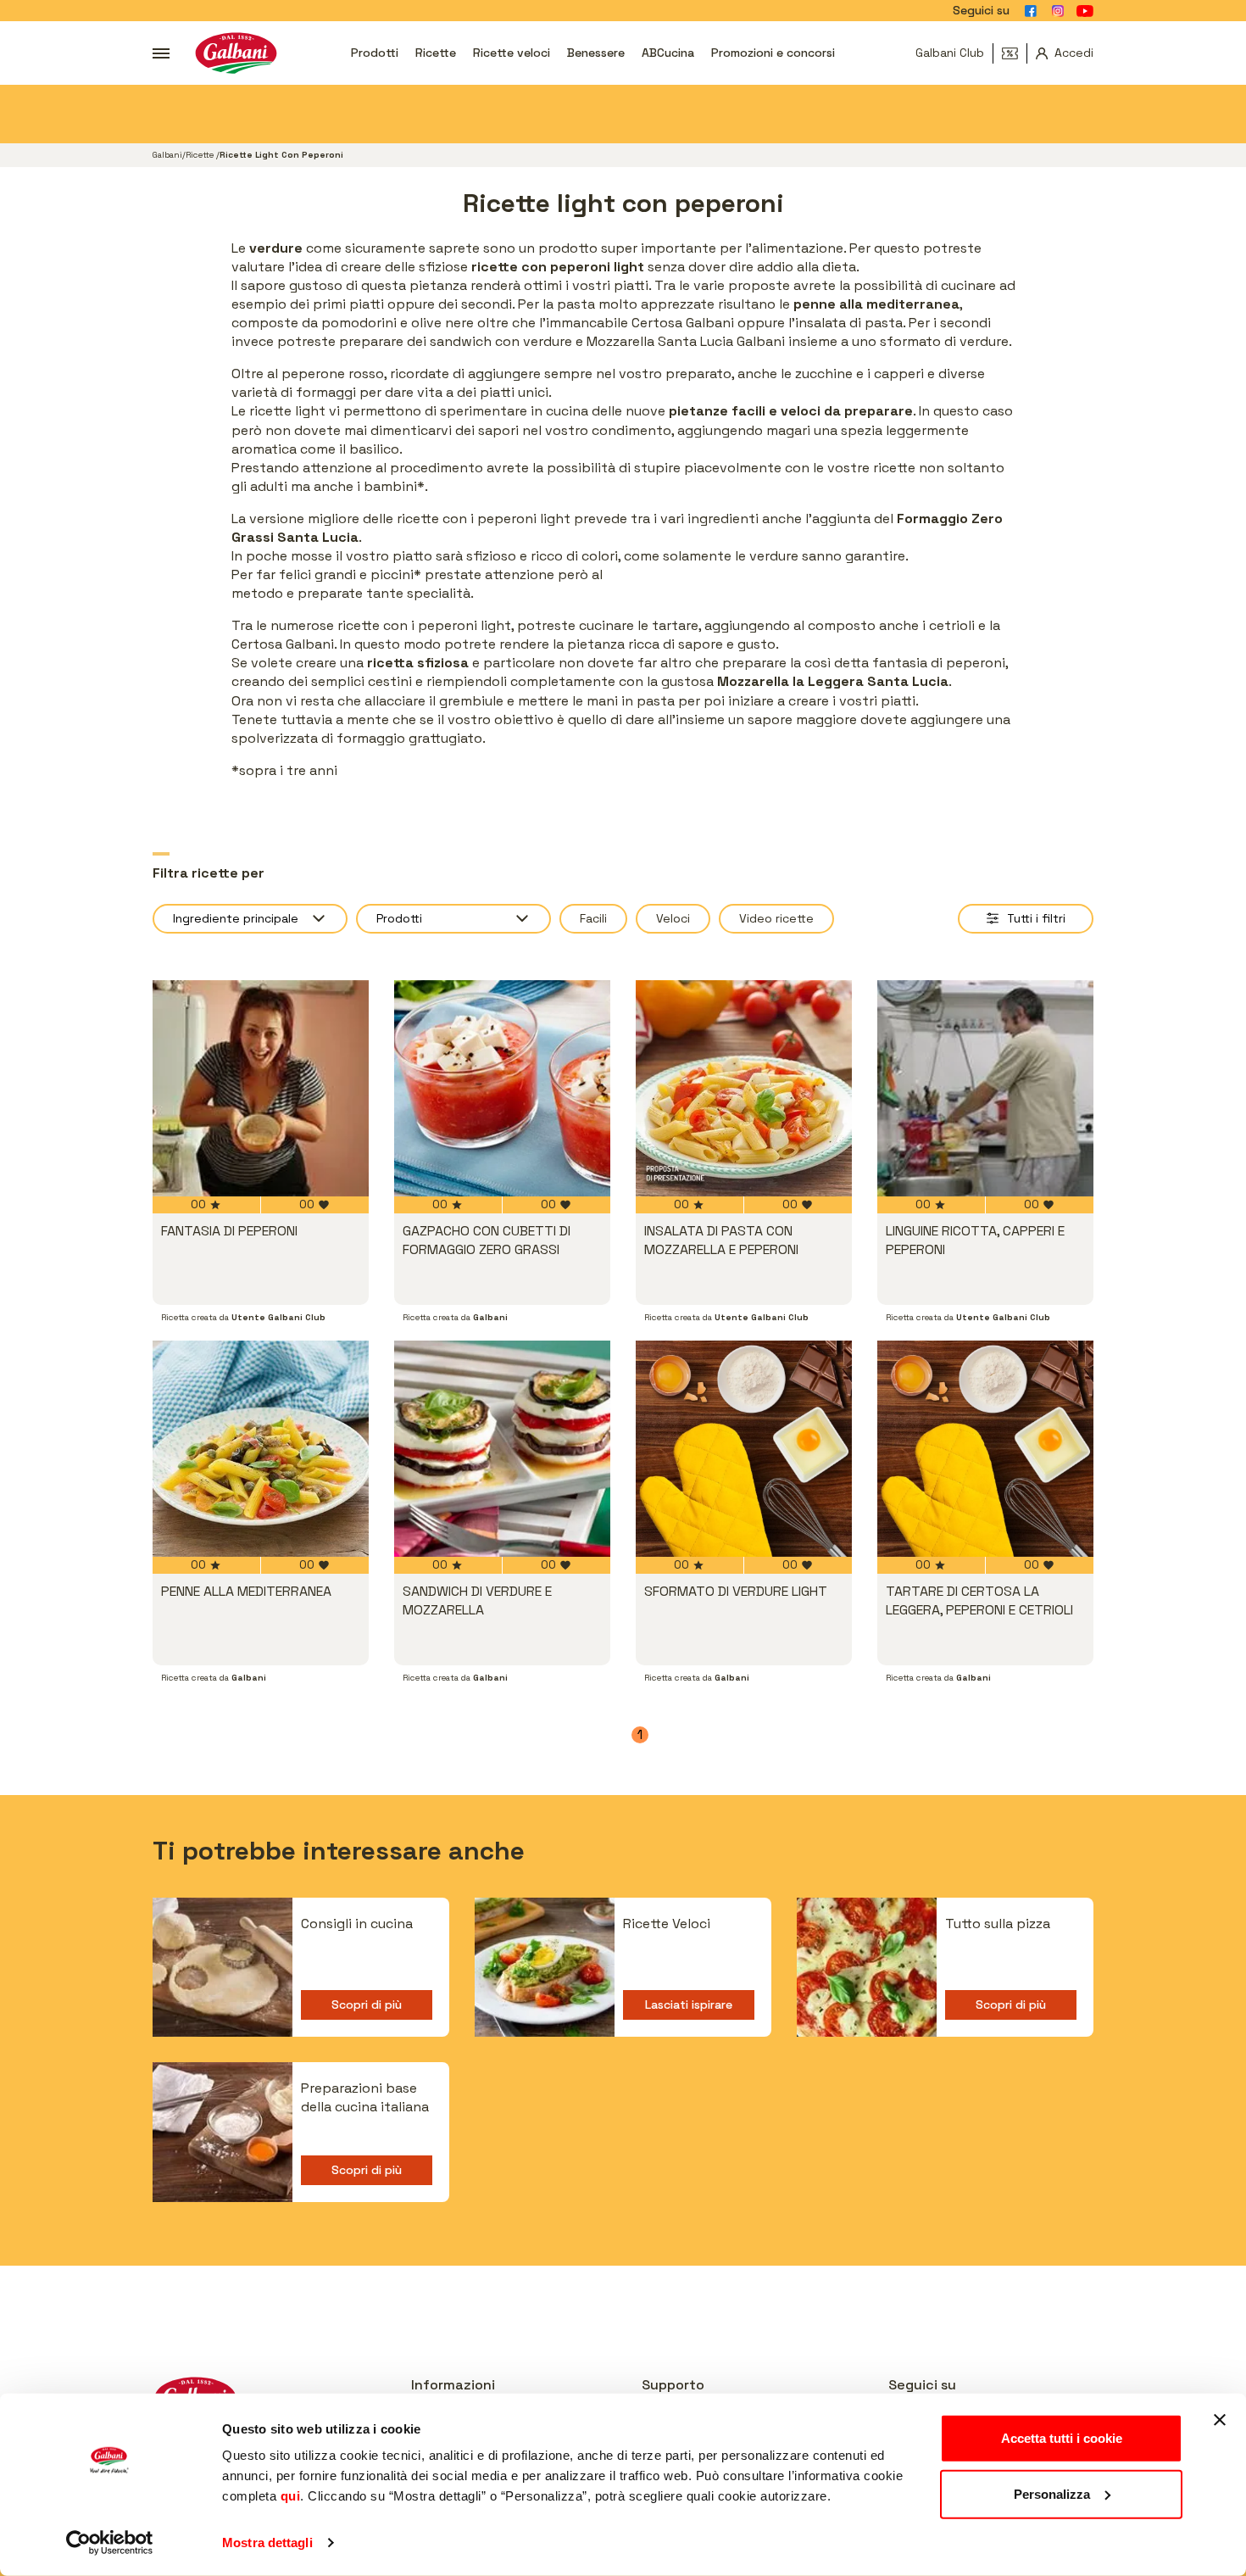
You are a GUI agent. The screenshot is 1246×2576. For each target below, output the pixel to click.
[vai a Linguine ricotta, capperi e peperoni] (985, 1088)
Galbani (167, 155)
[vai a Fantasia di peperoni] (261, 1088)
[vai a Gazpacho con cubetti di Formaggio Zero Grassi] (502, 1088)
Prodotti (375, 53)
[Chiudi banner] (1220, 2420)
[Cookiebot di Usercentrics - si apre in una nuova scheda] (110, 2543)
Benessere (596, 53)
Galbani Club (950, 53)
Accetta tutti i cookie (1062, 2438)
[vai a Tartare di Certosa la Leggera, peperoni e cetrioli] (985, 1449)
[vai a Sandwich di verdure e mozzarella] (502, 1449)
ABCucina (668, 53)
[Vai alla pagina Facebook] (1031, 11)
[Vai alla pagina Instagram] (1058, 11)
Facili (593, 918)
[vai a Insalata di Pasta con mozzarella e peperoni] (744, 1088)
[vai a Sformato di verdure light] (744, 1449)
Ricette (436, 53)
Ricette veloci (512, 53)
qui (291, 2496)
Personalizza (1052, 2493)
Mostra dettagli (267, 2543)
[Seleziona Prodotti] (453, 919)
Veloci (673, 918)
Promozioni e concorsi (773, 53)
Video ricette (776, 918)
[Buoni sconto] (1015, 53)
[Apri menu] (161, 53)
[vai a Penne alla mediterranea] (261, 1449)
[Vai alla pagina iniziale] (236, 53)
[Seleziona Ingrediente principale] (250, 919)
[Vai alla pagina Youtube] (1085, 11)
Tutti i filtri (1036, 918)
